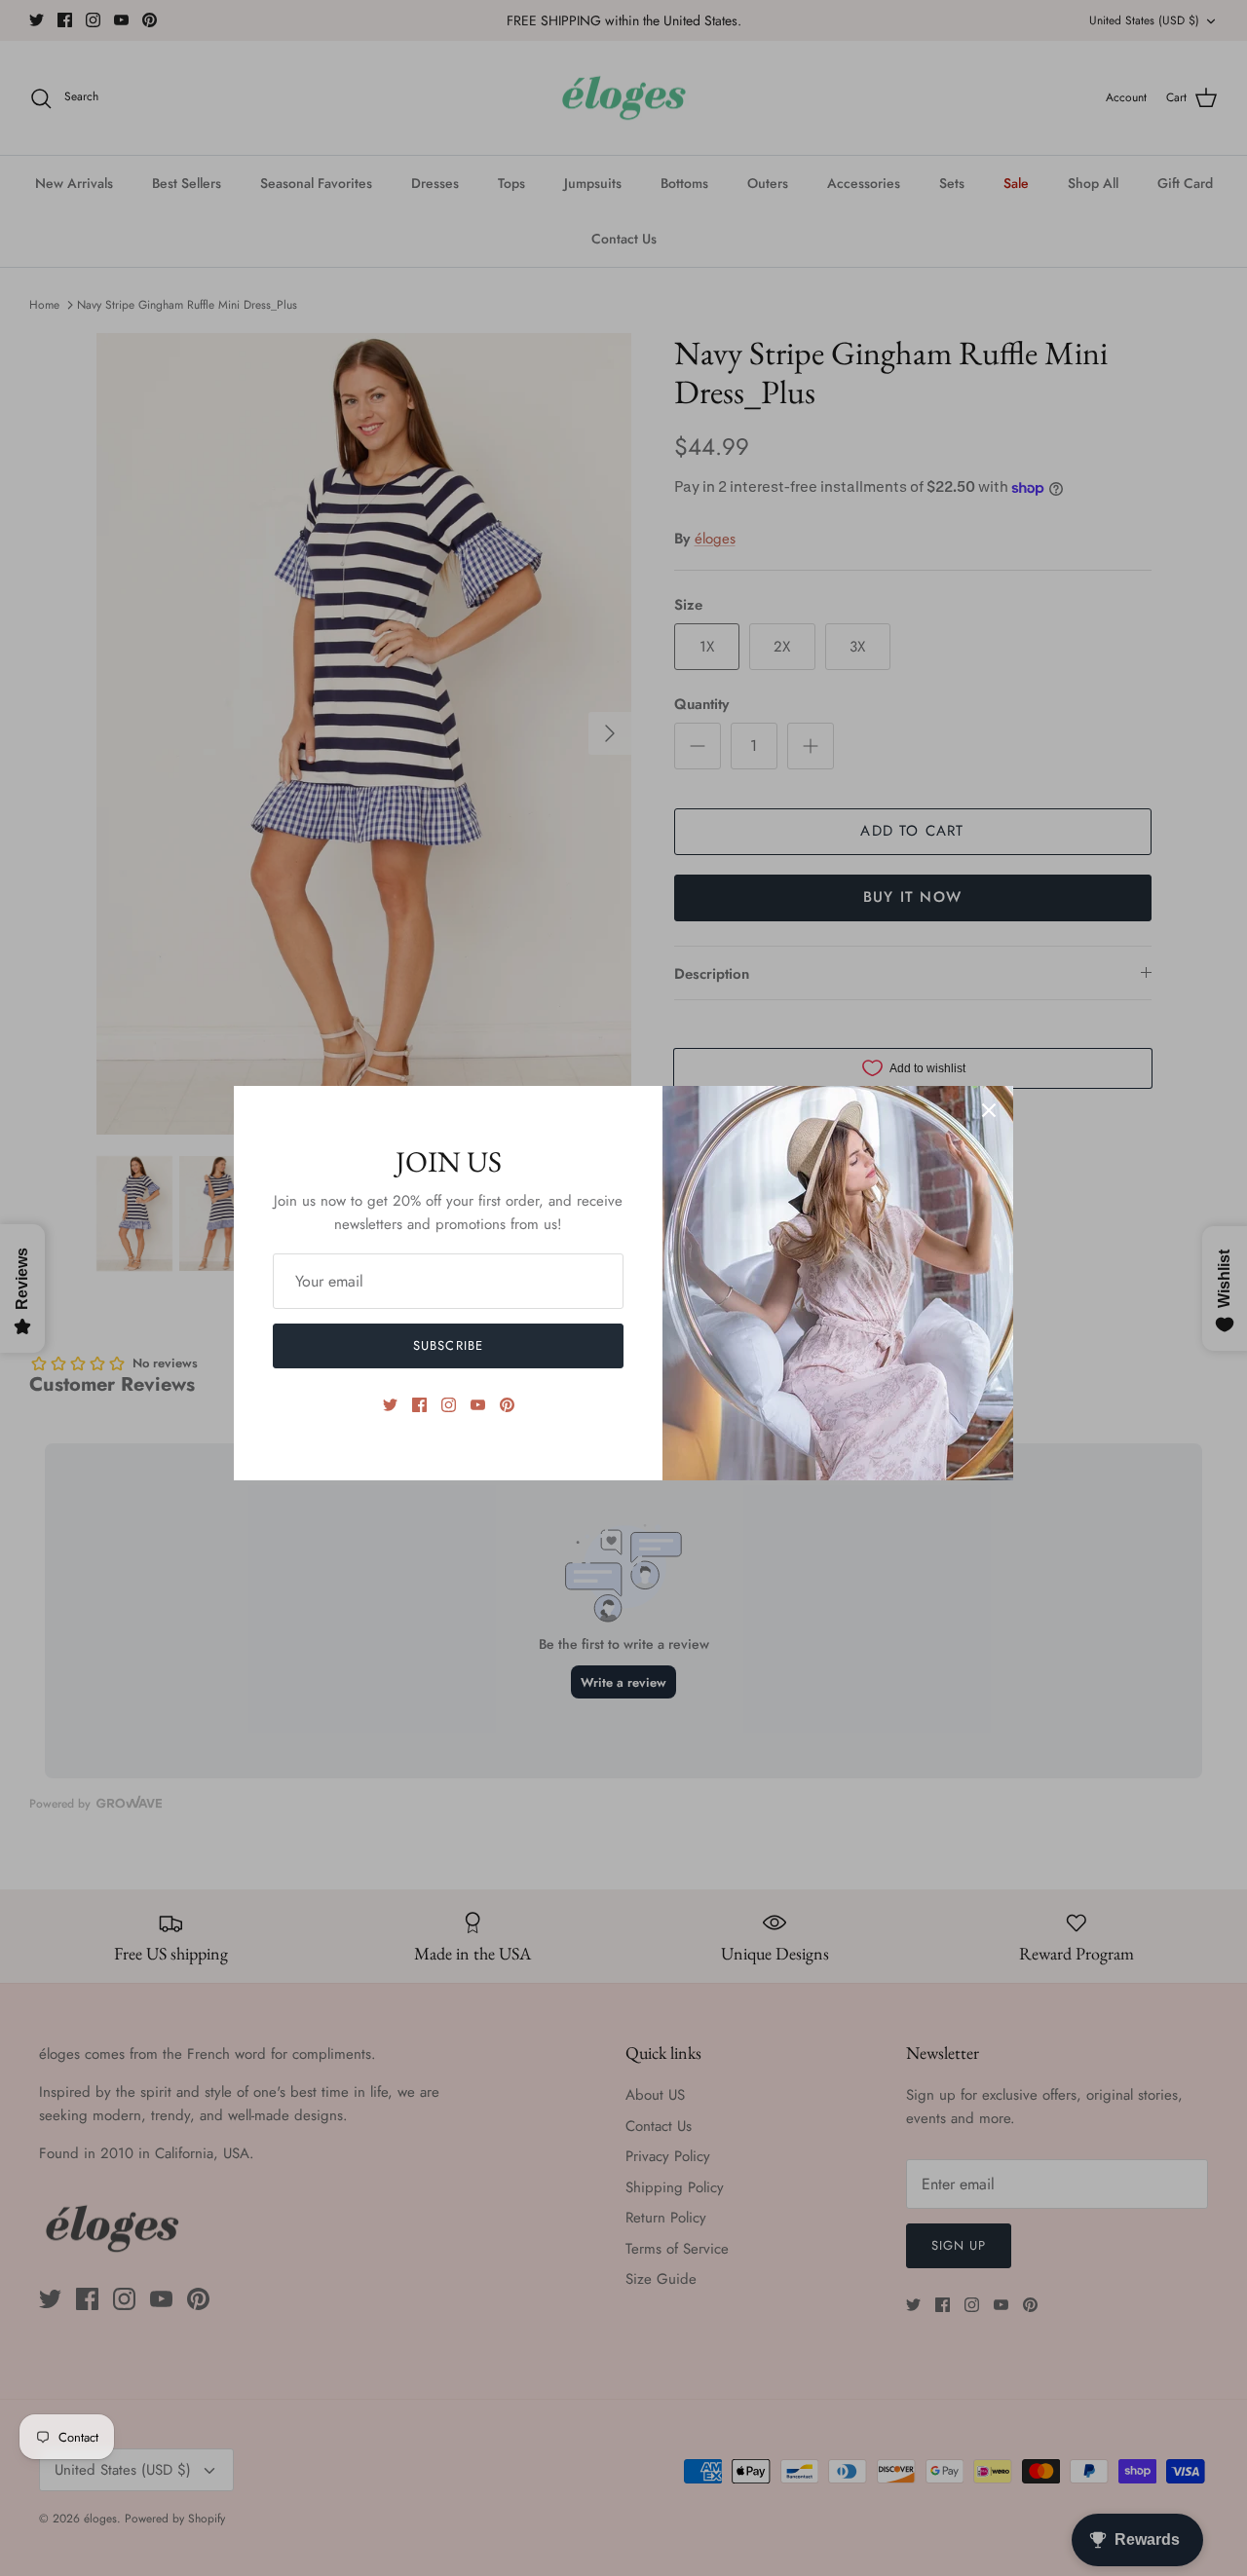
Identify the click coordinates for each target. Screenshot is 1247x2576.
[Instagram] (449, 1405)
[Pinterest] (507, 1405)
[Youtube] (478, 1405)
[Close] (989, 1110)
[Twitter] (390, 1405)
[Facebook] (419, 1405)
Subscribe (448, 1345)
